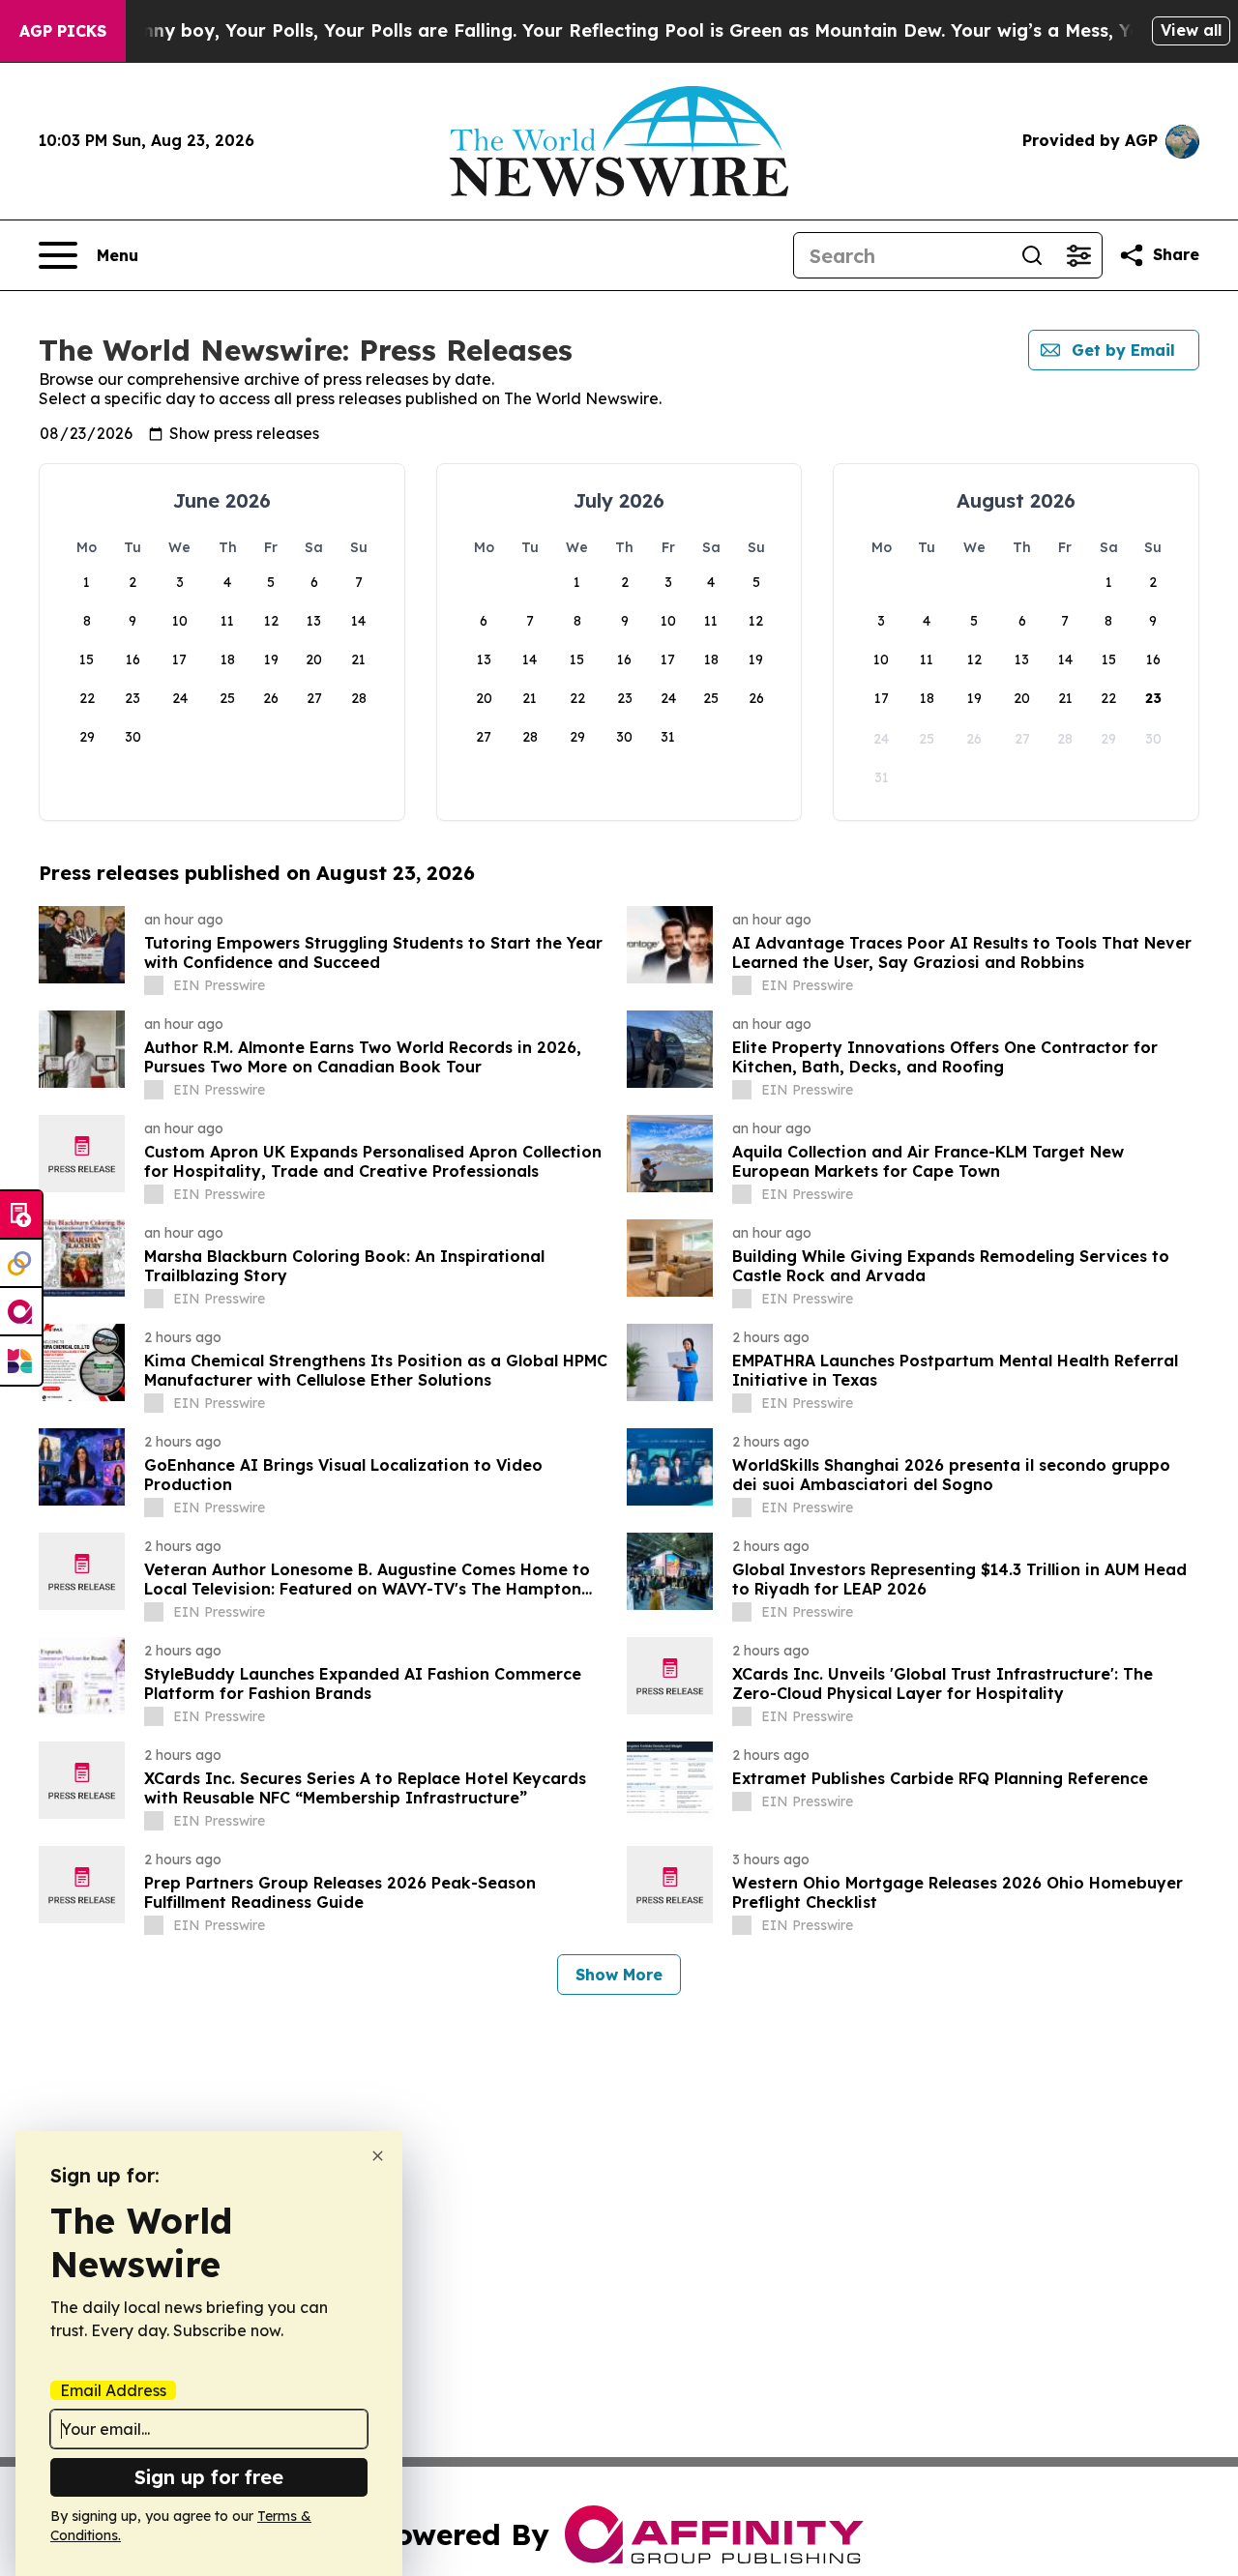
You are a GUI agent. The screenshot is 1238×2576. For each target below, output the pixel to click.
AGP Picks (63, 31)
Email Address (113, 2390)
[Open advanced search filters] (1078, 255)
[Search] (1032, 255)
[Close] (378, 2156)
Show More (619, 1975)
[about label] (154, 985)
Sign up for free (209, 2477)
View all (1191, 30)
